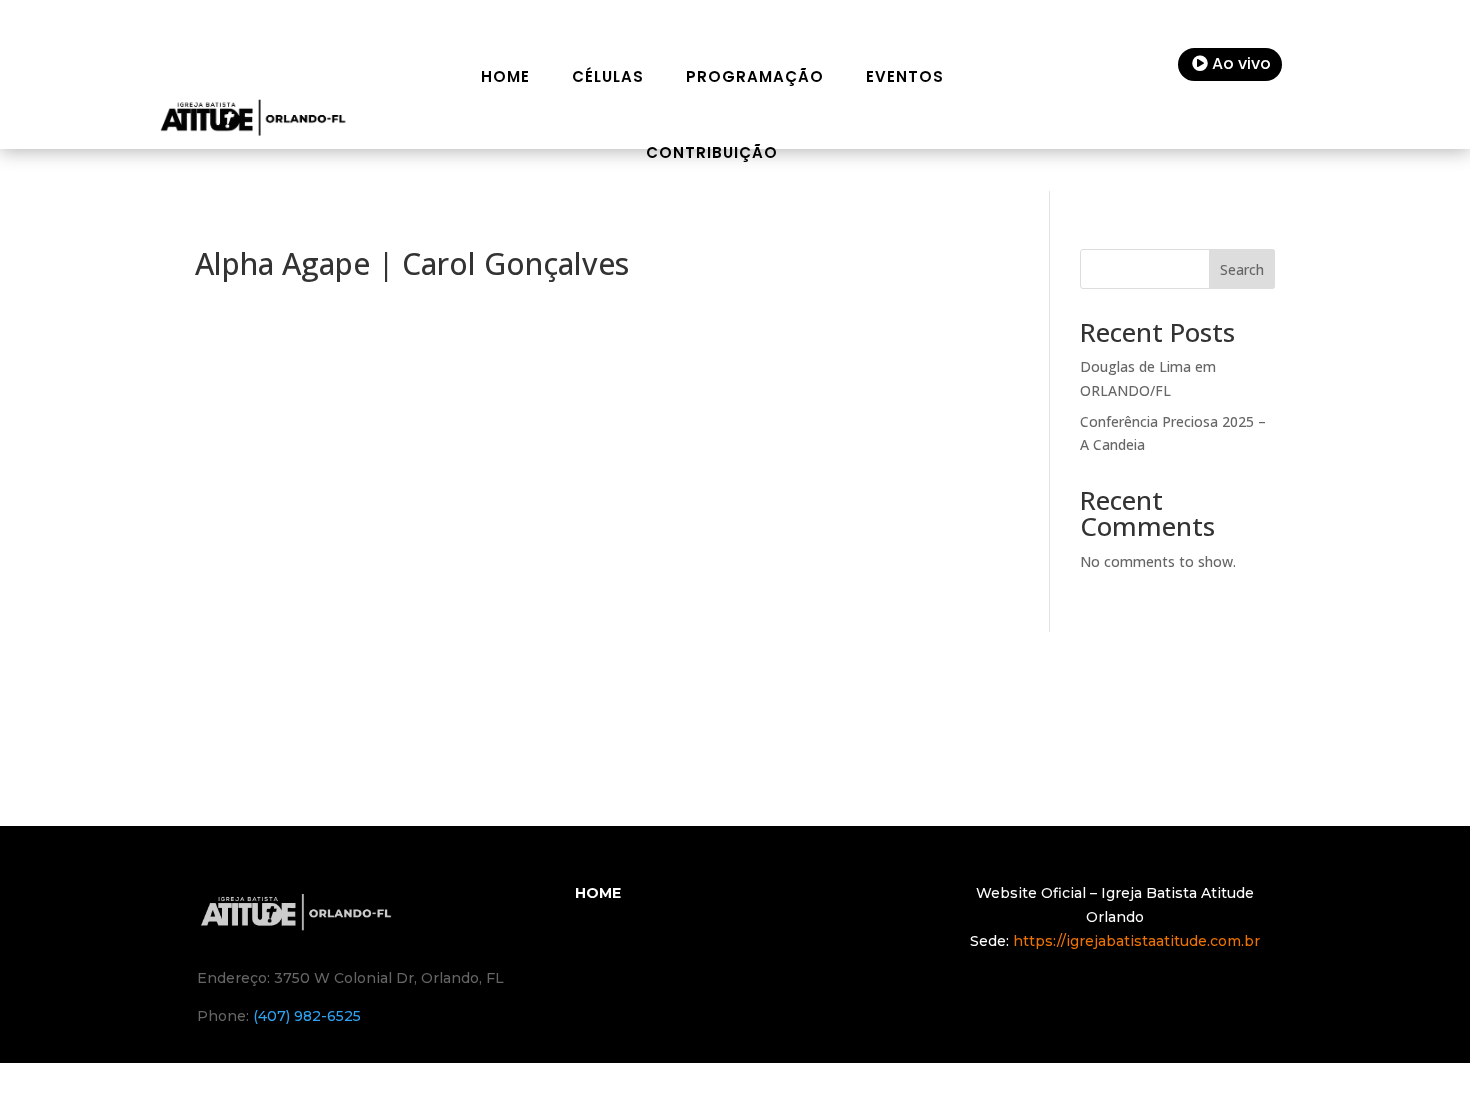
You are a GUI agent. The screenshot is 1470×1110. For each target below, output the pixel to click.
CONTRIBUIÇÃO (712, 152)
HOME (505, 76)
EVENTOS (905, 76)
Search (1242, 269)
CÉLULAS (608, 76)
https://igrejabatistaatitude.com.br (1136, 941)
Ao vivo (1241, 63)
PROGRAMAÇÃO (755, 76)
